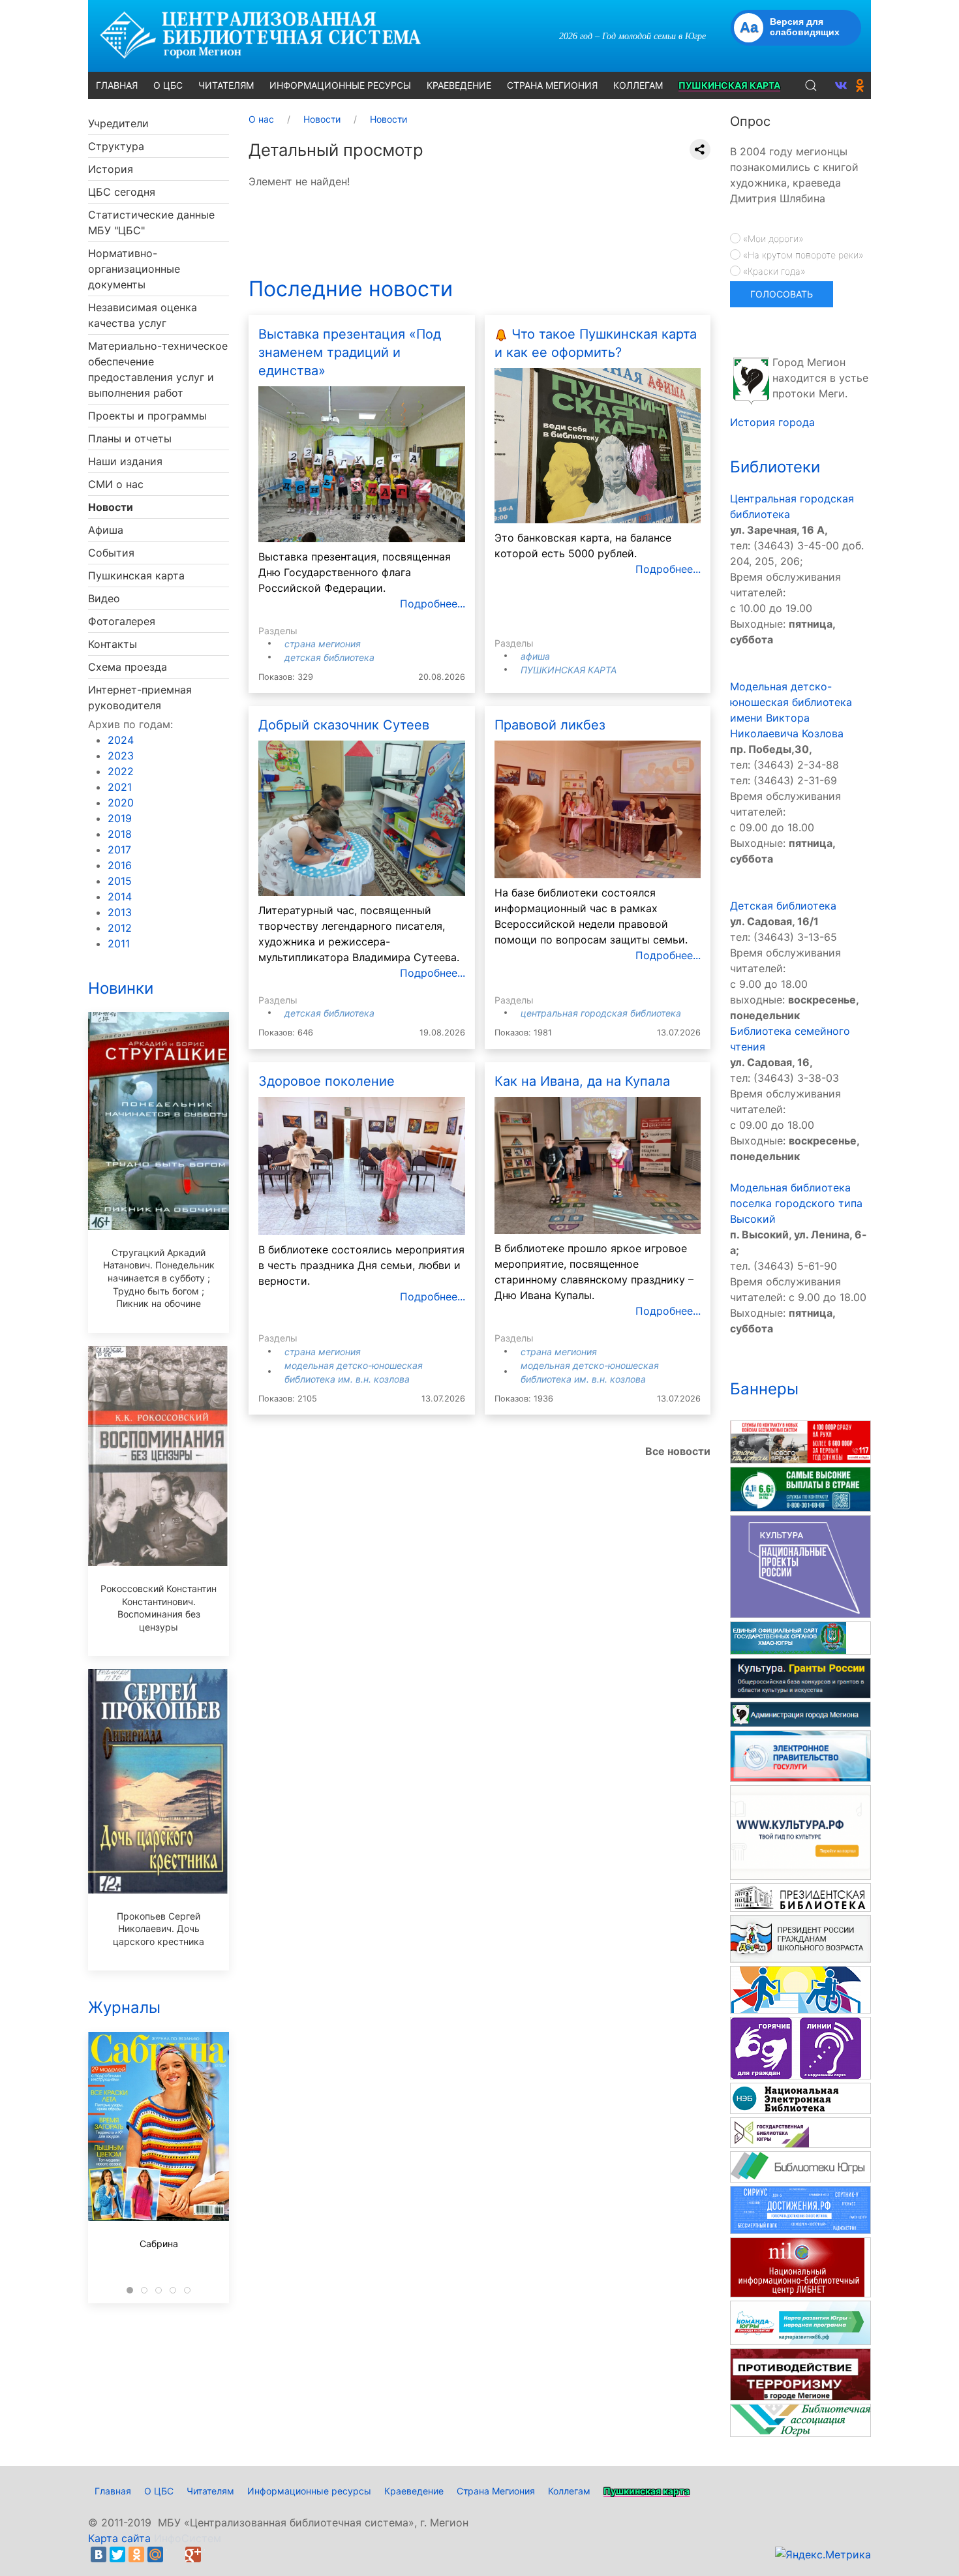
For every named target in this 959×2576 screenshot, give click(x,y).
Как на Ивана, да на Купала (582, 1081)
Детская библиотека (329, 657)
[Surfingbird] (212, 2554)
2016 (120, 865)
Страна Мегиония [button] (552, 85)
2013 (120, 912)
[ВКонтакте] (99, 2554)
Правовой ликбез (550, 725)
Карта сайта (119, 2538)
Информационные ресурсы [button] (340, 85)
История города (772, 422)
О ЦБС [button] (168, 85)
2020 (121, 803)
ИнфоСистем (188, 2538)
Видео (104, 598)
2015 (120, 881)
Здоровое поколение (327, 1081)
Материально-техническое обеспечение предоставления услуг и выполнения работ (158, 369)
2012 (120, 928)
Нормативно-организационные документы (134, 269)
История (111, 169)
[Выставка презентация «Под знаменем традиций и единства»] (362, 463)
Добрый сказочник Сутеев (344, 725)
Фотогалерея (122, 621)
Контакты (113, 644)
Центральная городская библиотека (601, 1013)
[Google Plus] (193, 2554)
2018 (120, 834)
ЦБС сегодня (122, 192)
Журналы (124, 2007)
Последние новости (351, 289)
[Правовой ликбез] (598, 808)
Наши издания (125, 461)
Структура (116, 146)
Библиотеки (775, 467)
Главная (113, 2491)
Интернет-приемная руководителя (140, 698)
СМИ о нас (116, 484)
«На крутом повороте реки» (802, 255)
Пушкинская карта (136, 575)
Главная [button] (117, 85)
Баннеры (764, 1389)
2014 (120, 897)
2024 (121, 740)
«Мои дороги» (772, 238)
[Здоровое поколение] (362, 1165)
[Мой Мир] (155, 2554)
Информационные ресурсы (309, 2491)
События (111, 553)
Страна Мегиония (323, 644)
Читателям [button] (226, 85)
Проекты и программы (147, 416)
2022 (121, 771)
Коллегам (569, 2491)
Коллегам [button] (638, 85)
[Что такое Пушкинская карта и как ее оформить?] (598, 445)
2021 (120, 787)
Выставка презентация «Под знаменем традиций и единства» (350, 352)
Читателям (210, 2491)
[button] (811, 85)
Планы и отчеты (130, 438)
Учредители (118, 123)
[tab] (130, 2290)
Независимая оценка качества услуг (143, 315)
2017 (119, 850)
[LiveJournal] (174, 2554)
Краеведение (414, 2491)
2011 (119, 943)
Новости (111, 507)
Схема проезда (128, 667)
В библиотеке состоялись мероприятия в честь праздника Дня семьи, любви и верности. (361, 1265)
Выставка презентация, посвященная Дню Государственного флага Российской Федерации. (355, 572)
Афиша (106, 530)
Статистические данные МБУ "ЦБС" (151, 222)
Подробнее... (433, 604)
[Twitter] (117, 2554)
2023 (121, 756)
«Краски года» (773, 271)
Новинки (121, 988)
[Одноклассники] (136, 2554)
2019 (120, 818)
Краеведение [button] (459, 85)
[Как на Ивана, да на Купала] (598, 1164)
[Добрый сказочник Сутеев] (362, 817)
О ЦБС (159, 2491)
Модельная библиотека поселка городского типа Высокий (796, 1203)
